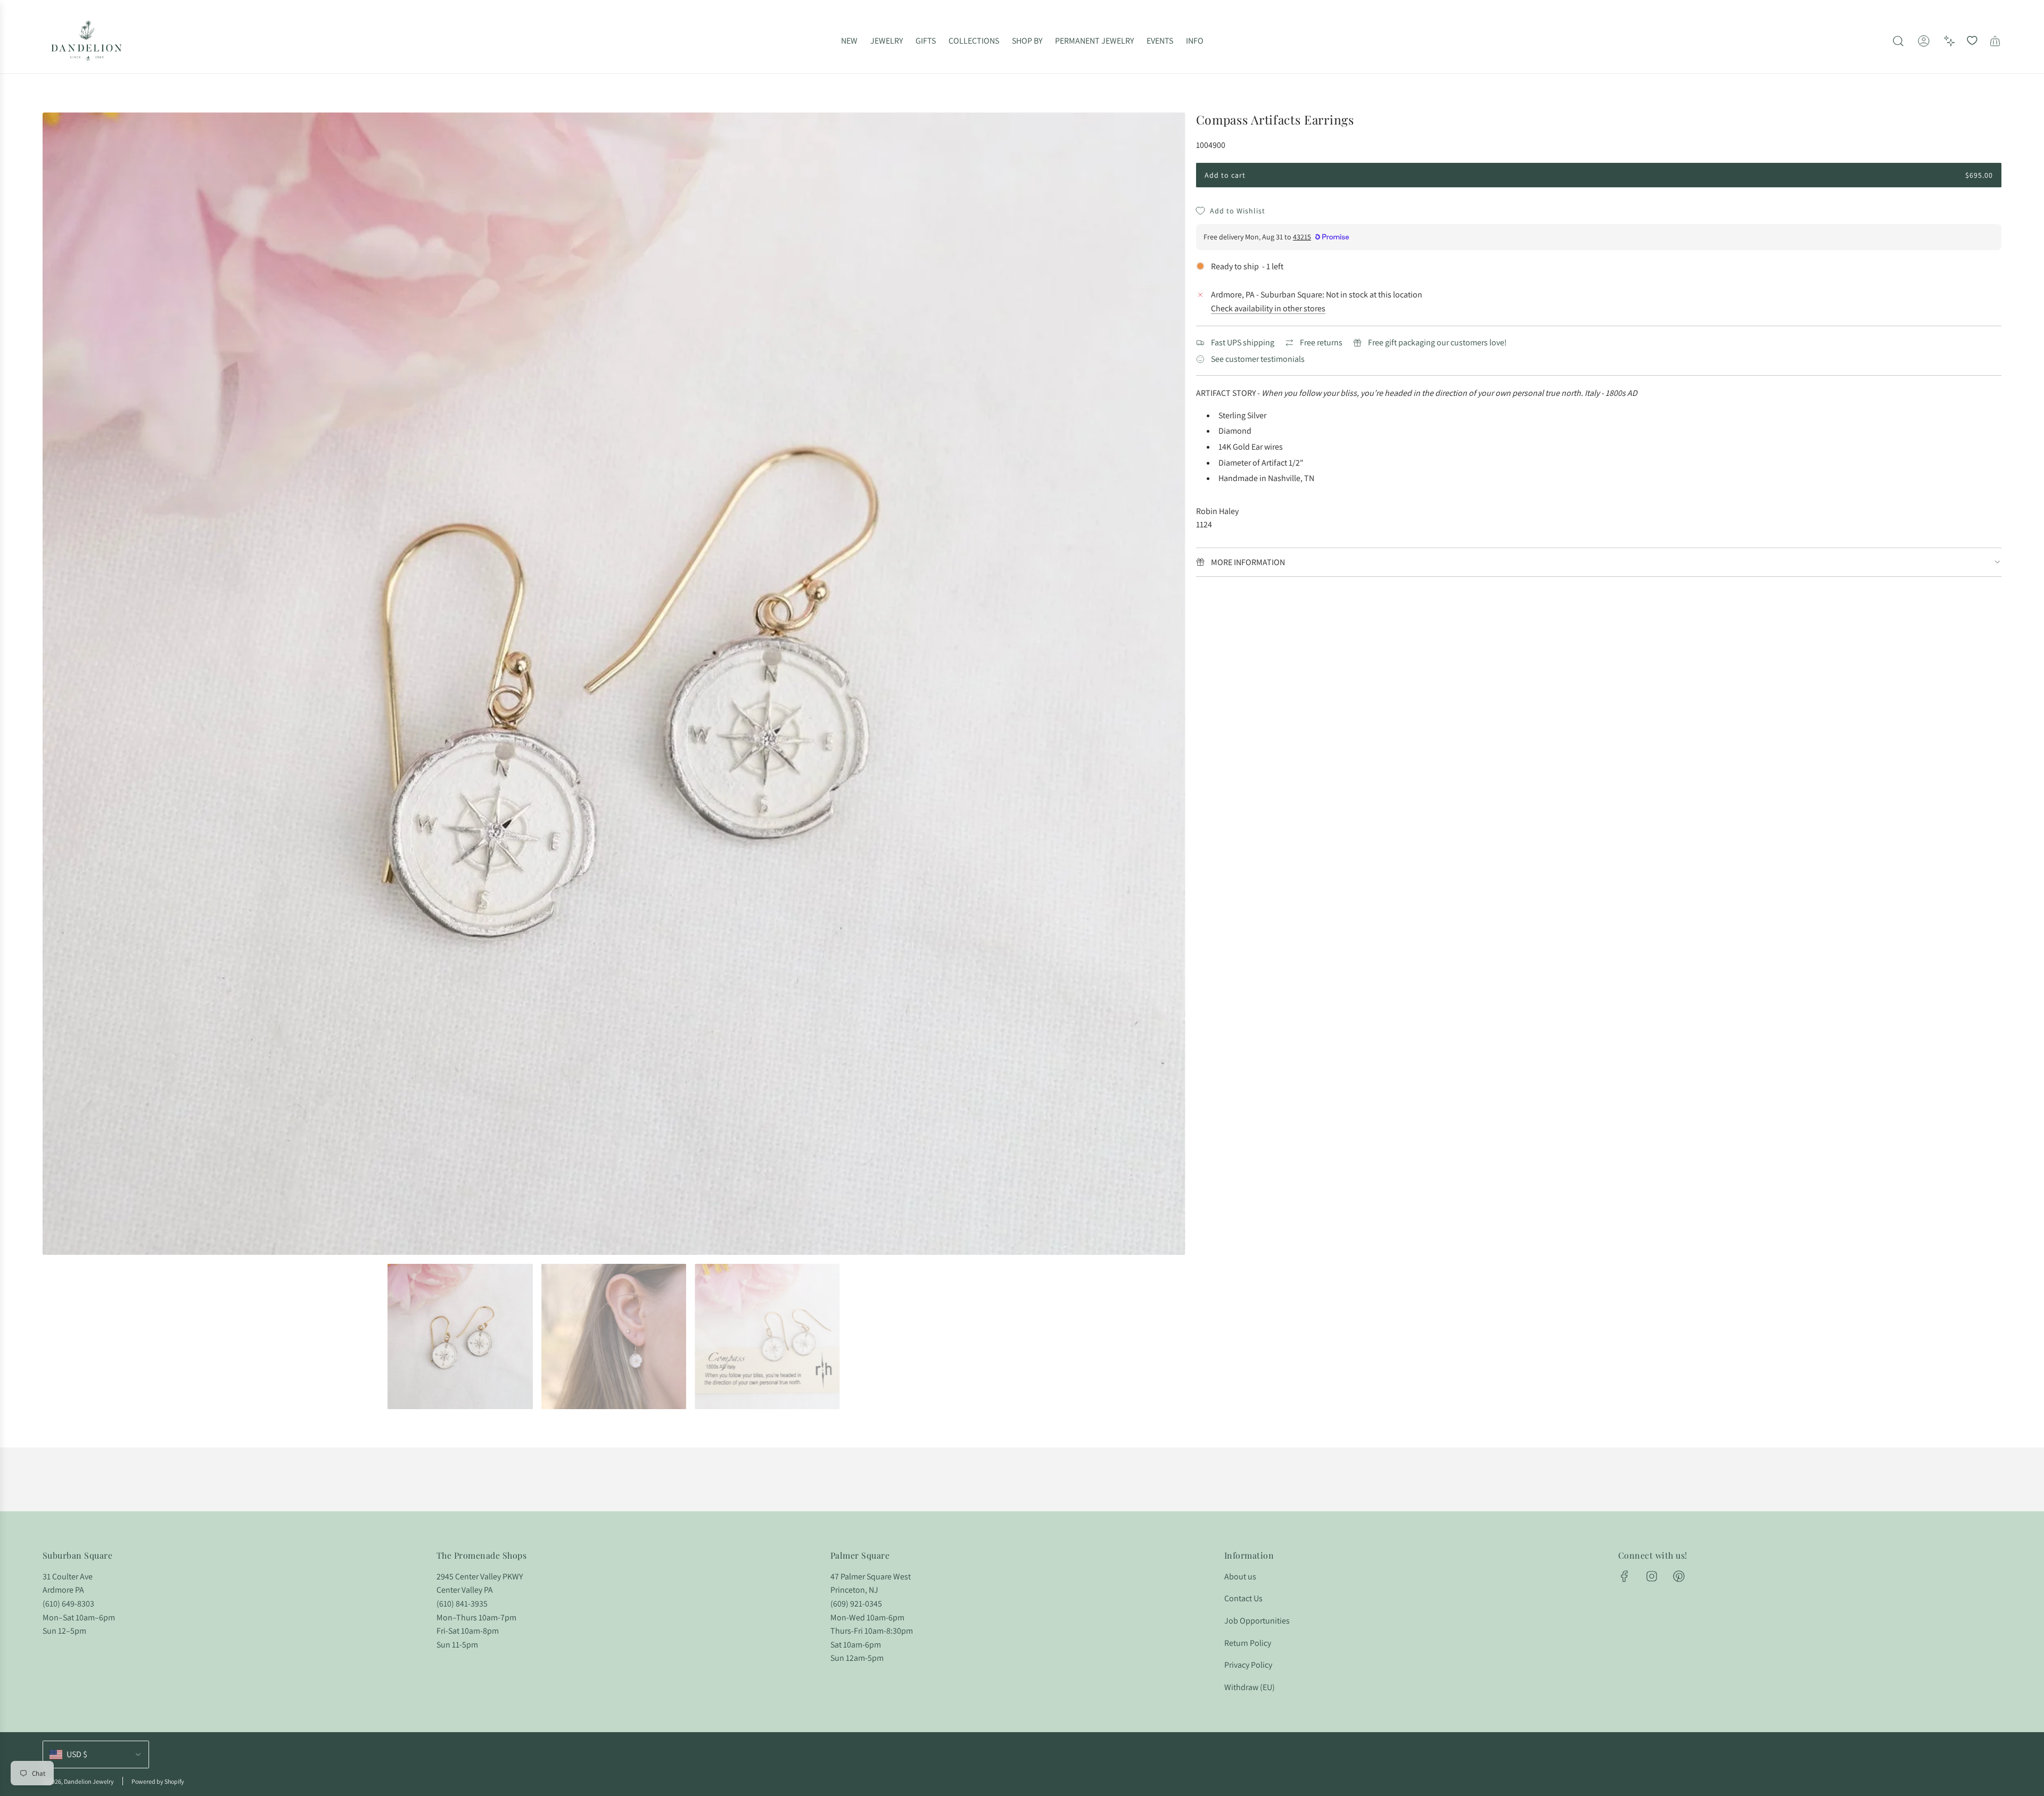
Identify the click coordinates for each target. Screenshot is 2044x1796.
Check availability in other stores (1268, 308)
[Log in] (1924, 41)
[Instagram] (1652, 1576)
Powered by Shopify (158, 1781)
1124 (1204, 524)
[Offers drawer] (1949, 41)
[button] (54, 684)
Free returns (1321, 342)
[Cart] (1995, 41)
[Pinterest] (1679, 1576)
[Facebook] (1625, 1576)
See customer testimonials (1258, 359)
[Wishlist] (1972, 41)
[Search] (1898, 41)
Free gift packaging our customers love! (1437, 342)
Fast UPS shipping (1243, 342)
